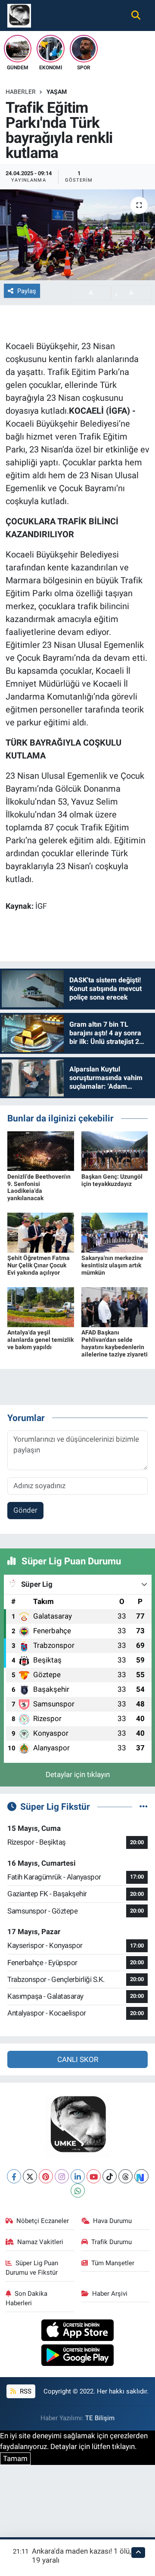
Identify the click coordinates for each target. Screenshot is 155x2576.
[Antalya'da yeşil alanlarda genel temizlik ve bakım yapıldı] (41, 1307)
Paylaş (27, 291)
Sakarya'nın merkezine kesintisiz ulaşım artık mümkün (112, 1265)
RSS (25, 2391)
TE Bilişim (100, 2418)
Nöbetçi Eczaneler (43, 2221)
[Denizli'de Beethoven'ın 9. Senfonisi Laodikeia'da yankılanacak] (41, 1151)
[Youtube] (94, 2176)
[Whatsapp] (78, 2191)
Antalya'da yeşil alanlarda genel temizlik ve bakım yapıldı (40, 1340)
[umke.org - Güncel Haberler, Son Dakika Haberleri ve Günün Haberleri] (19, 15)
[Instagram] (62, 2176)
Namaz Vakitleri (40, 2242)
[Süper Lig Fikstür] (144, 1806)
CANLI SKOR (78, 2059)
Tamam (15, 2458)
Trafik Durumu (112, 2242)
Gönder (25, 1510)
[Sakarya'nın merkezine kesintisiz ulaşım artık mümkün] (115, 1232)
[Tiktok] (110, 2176)
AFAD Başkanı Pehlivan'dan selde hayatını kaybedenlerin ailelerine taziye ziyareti (115, 1343)
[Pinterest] (46, 2176)
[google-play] (78, 2356)
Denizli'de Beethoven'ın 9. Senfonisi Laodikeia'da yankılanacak (39, 1187)
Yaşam (57, 92)
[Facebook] (14, 2176)
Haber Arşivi (110, 2294)
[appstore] (78, 2331)
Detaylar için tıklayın (78, 1774)
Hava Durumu (112, 2221)
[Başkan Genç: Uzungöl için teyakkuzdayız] (115, 1151)
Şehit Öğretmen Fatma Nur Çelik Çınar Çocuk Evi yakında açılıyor (39, 1265)
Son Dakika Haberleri (27, 2298)
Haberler (21, 92)
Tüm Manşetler (113, 2263)
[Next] (141, 2176)
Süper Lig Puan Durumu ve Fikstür (32, 2268)
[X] (30, 2176)
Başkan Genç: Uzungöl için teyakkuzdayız (112, 1180)
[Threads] (126, 2176)
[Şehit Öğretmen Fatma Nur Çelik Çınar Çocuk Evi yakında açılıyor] (41, 1232)
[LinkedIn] (78, 2176)
